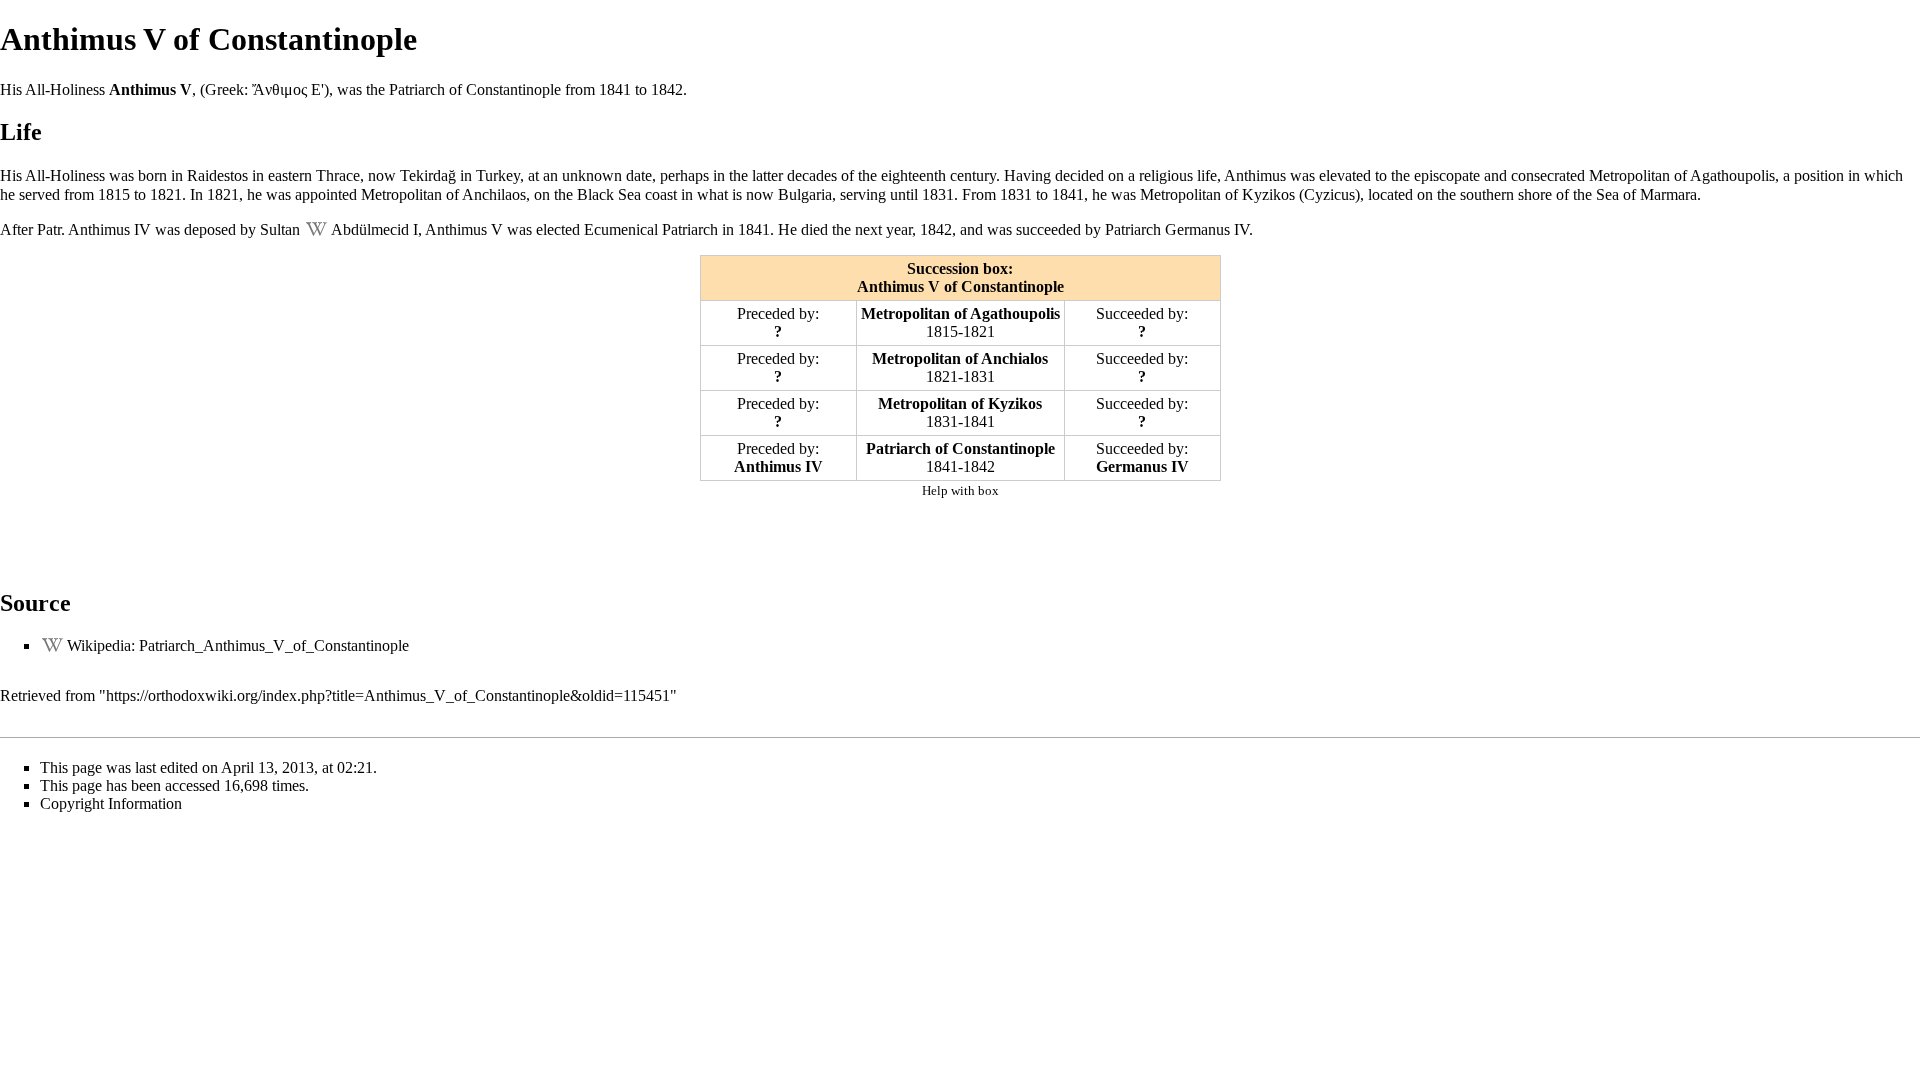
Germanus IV (1207, 229)
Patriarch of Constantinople (960, 448)
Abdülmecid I (374, 229)
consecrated (1548, 175)
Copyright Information (111, 803)
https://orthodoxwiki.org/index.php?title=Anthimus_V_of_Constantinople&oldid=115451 (388, 695)
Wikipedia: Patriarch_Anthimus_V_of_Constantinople (238, 645)
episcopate (1447, 175)
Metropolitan (1629, 175)
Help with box (960, 490)
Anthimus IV (109, 229)
